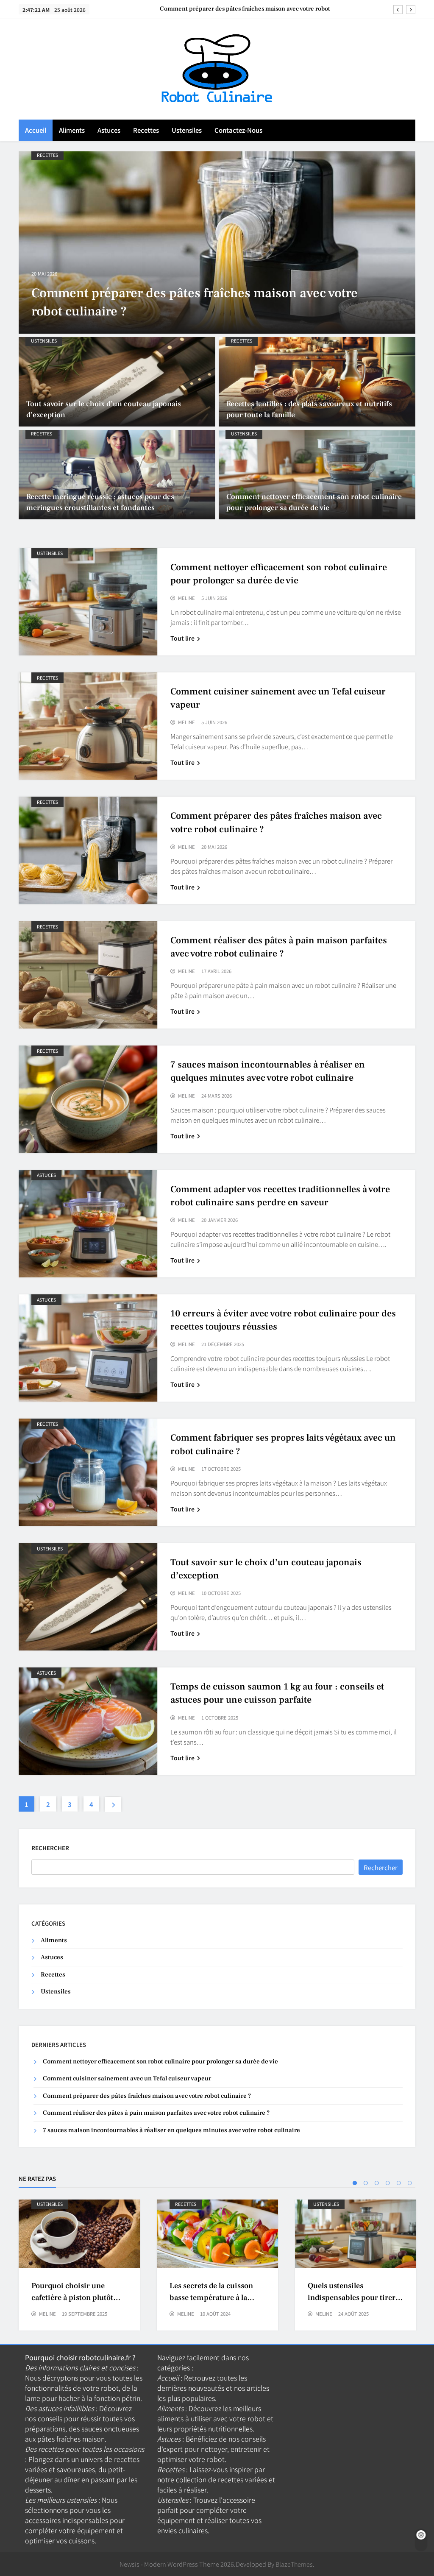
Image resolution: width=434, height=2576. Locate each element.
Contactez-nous (238, 130)
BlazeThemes (294, 2564)
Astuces (109, 130)
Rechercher (50, 1848)
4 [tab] (388, 2183)
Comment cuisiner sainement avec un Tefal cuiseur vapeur (127, 2078)
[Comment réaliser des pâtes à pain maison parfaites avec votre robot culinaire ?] (217, 243)
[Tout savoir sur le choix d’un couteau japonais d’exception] (117, 382)
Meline (186, 598)
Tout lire (182, 638)
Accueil (36, 130)
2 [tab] (366, 2183)
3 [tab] (377, 2183)
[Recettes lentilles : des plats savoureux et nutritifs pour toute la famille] (317, 382)
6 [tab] (410, 2183)
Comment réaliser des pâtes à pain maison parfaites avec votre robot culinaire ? (237, 9)
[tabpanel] (79, 2265)
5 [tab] (399, 2183)
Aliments (72, 130)
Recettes (146, 130)
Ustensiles (187, 130)
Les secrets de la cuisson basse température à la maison (211, 2297)
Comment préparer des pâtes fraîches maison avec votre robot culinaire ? (147, 2096)
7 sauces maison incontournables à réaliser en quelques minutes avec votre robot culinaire (171, 2130)
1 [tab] (355, 2183)
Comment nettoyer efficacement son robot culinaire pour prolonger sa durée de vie (160, 2062)
